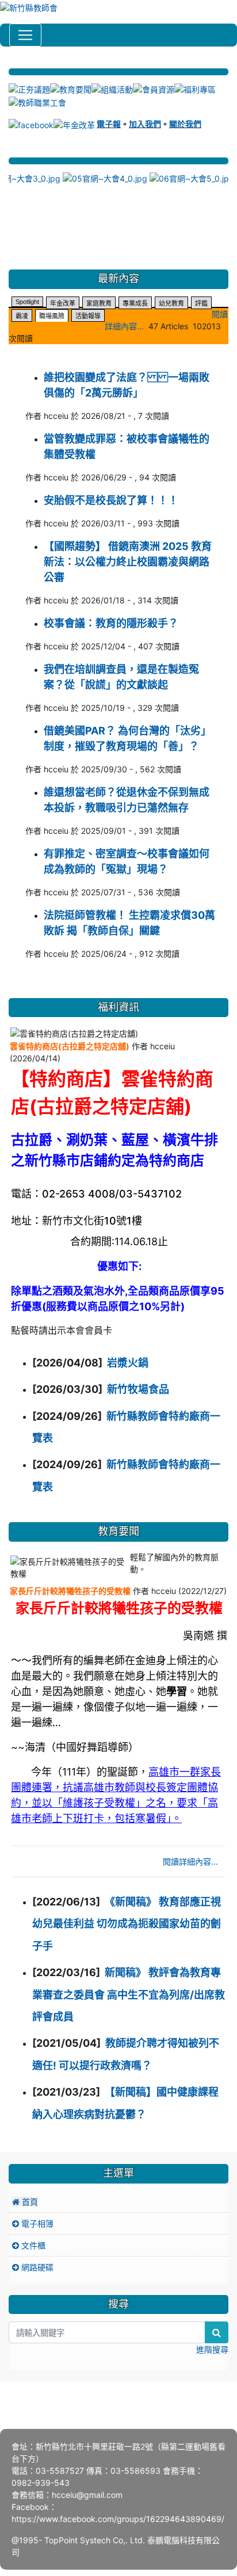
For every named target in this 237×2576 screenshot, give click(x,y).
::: (10, 64)
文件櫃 (32, 2245)
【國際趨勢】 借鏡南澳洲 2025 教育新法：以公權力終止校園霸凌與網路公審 (128, 562)
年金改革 (63, 303)
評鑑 (201, 303)
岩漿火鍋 (128, 1363)
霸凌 (22, 316)
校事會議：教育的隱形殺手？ (111, 623)
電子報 (109, 124)
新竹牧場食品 (138, 1389)
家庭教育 (99, 303)
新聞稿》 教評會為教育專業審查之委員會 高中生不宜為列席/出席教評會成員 (129, 1994)
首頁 (29, 2202)
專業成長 (135, 303)
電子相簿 (36, 2223)
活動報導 (88, 316)
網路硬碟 (36, 2267)
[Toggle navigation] (25, 35)
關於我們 (185, 124)
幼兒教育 (171, 303)
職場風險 (52, 316)
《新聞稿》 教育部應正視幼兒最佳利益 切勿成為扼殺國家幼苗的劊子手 (127, 1924)
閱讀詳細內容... (190, 1861)
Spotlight (27, 302)
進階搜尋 (212, 2349)
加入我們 (145, 124)
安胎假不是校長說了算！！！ (111, 500)
